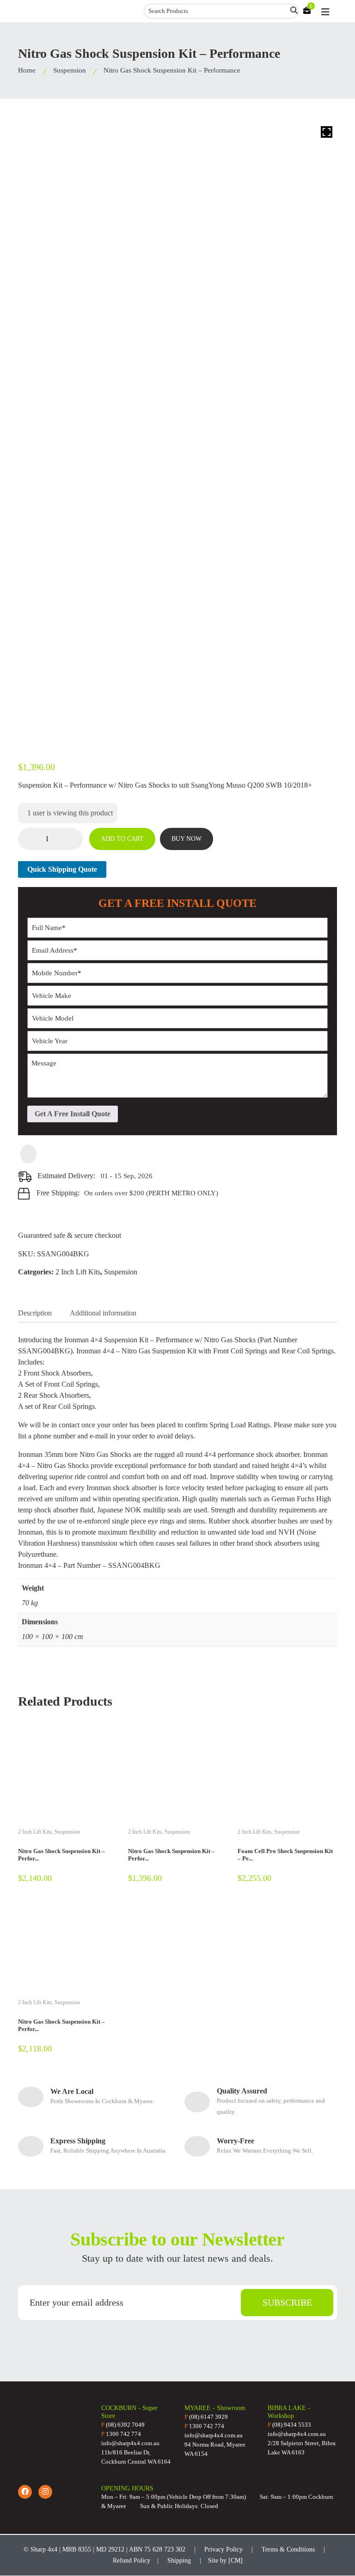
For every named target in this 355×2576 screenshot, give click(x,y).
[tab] (35, 1313)
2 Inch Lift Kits (78, 1272)
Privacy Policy (223, 2549)
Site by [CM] (225, 2561)
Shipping (179, 2561)
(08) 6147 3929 (206, 2417)
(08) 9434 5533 (289, 2425)
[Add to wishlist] (28, 1154)
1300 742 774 (121, 2434)
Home (27, 70)
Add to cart (122, 839)
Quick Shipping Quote (62, 869)
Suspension (70, 70)
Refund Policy (132, 2561)
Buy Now (187, 839)
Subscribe (287, 2302)
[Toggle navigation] (325, 12)
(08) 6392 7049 (123, 2425)
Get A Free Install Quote (73, 1114)
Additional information (103, 1313)
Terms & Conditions (288, 2549)
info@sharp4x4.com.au (130, 2443)
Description (35, 1313)
